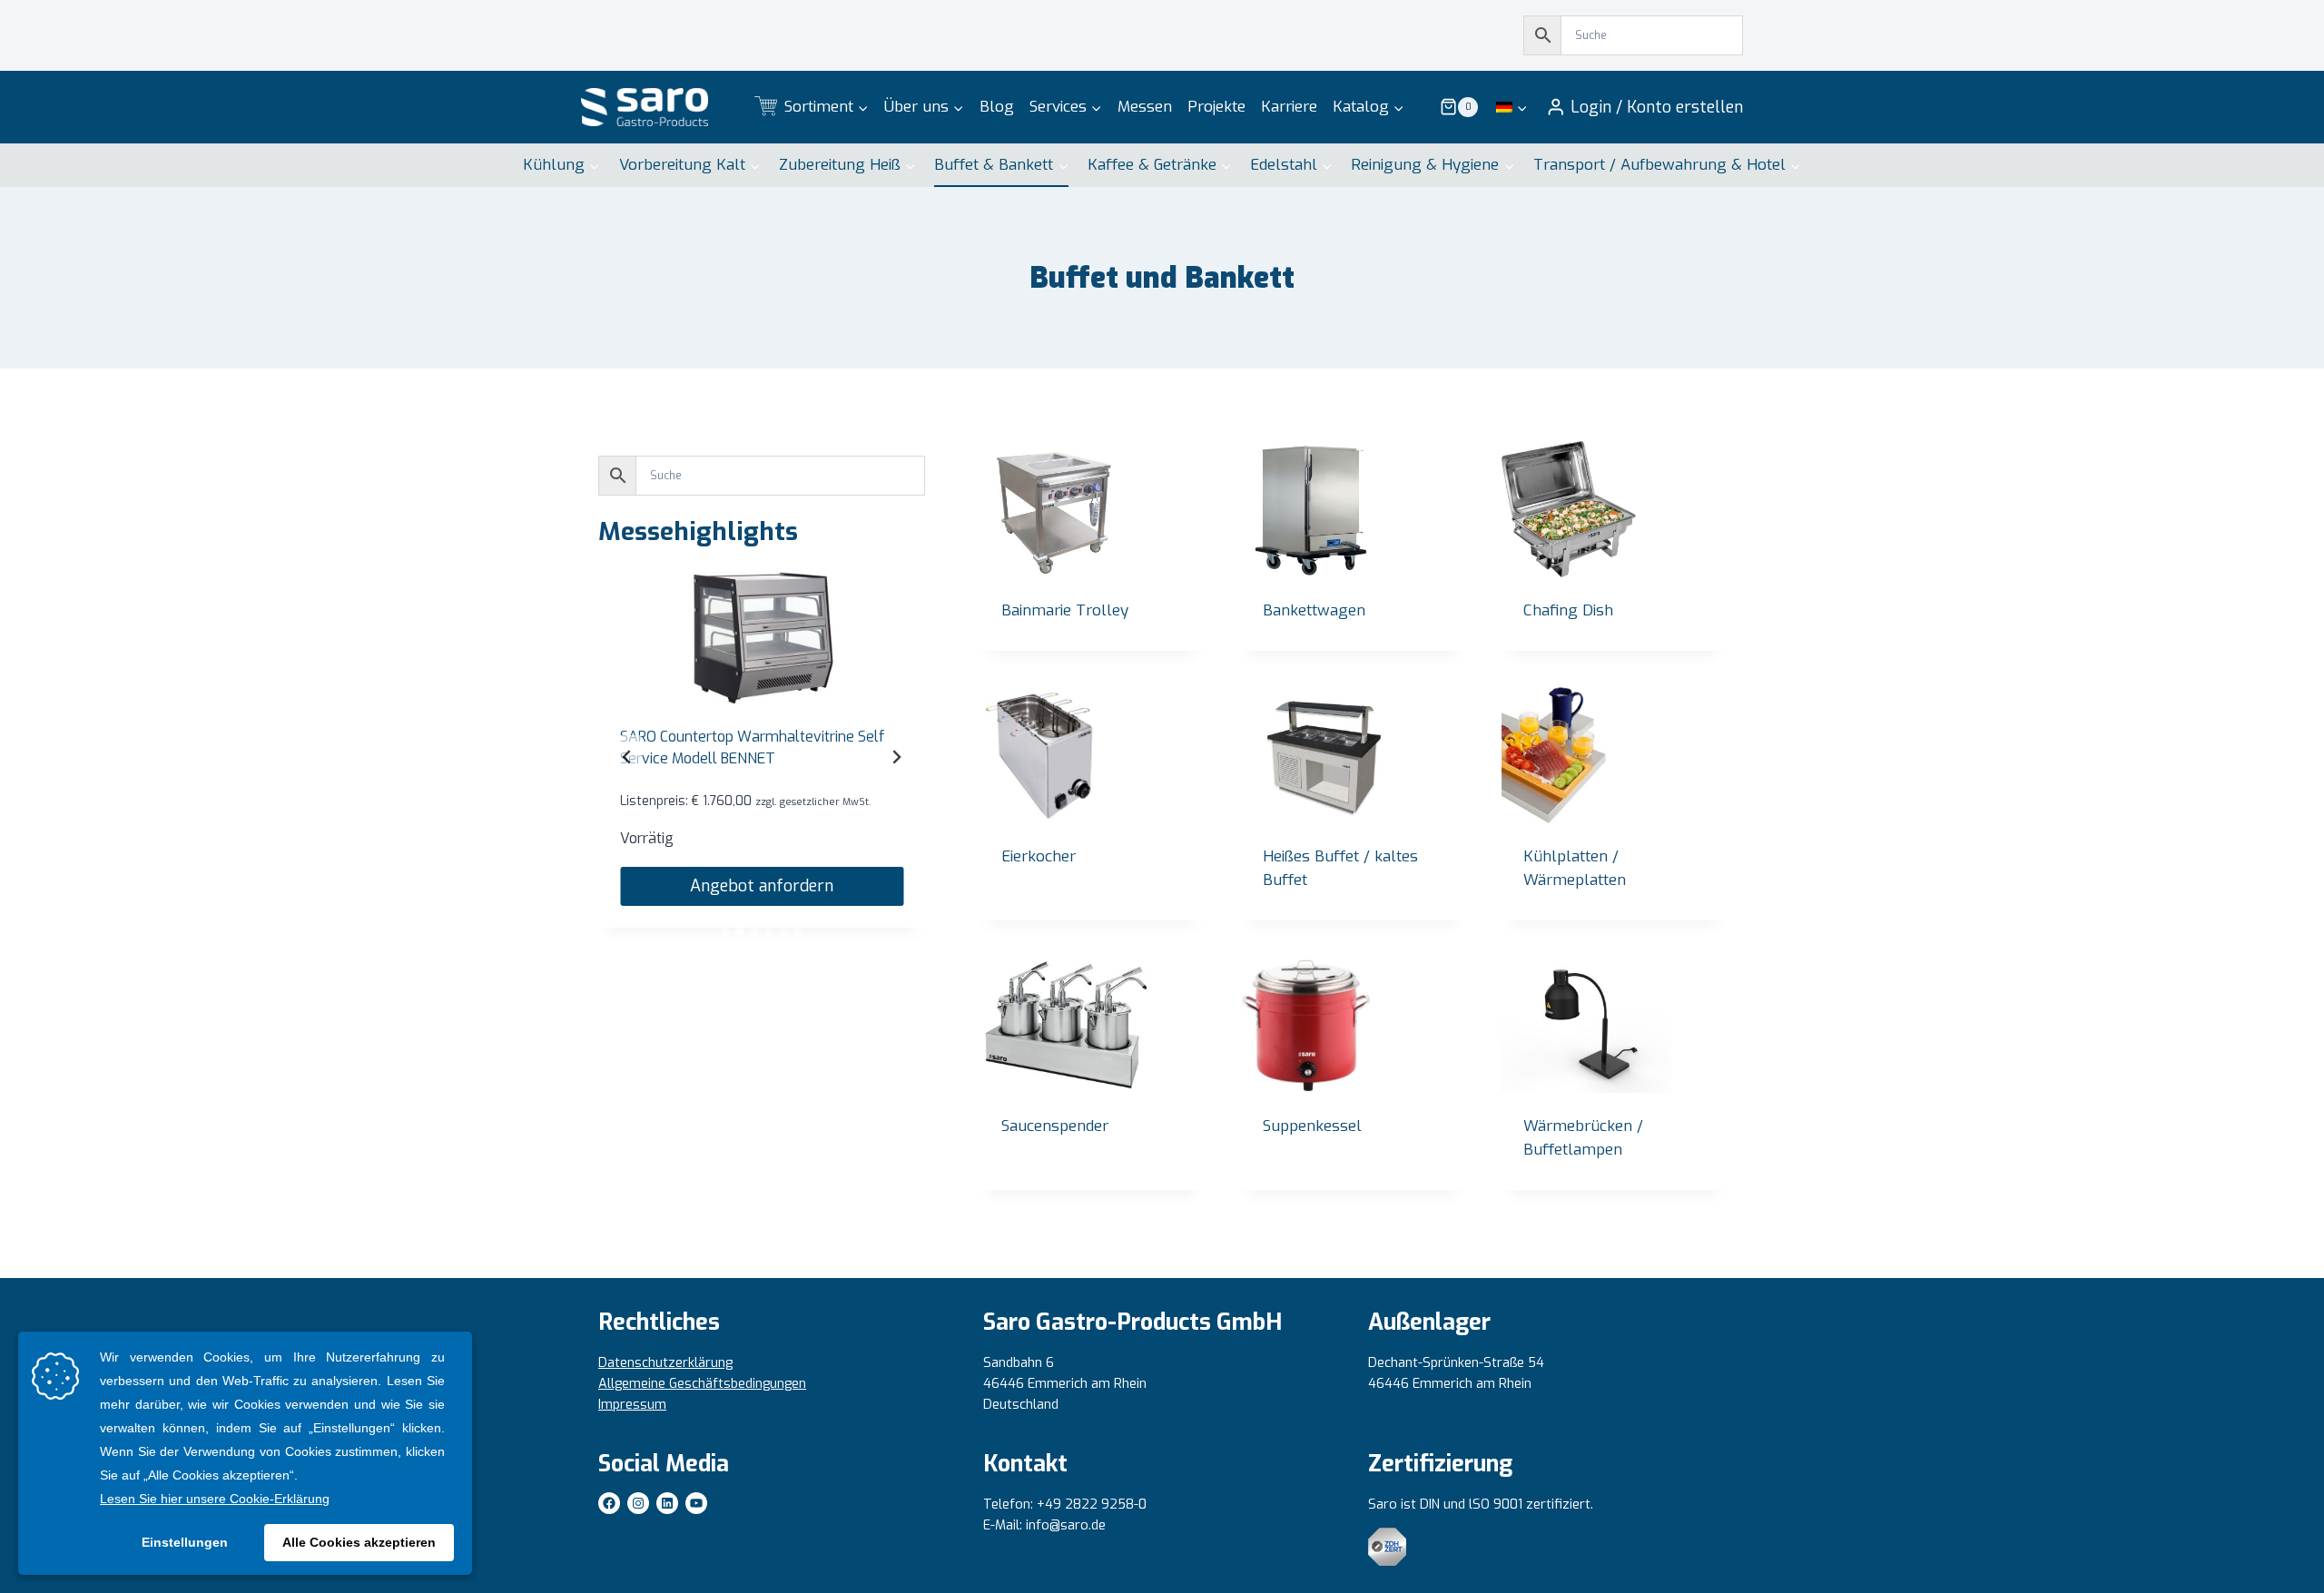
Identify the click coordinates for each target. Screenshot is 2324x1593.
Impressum (632, 1405)
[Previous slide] (627, 757)
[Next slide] (896, 757)
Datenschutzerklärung (665, 1363)
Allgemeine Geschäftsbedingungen (702, 1384)
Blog (997, 107)
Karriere (1289, 107)
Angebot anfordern (762, 886)
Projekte (1216, 107)
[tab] (725, 932)
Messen (1145, 107)
